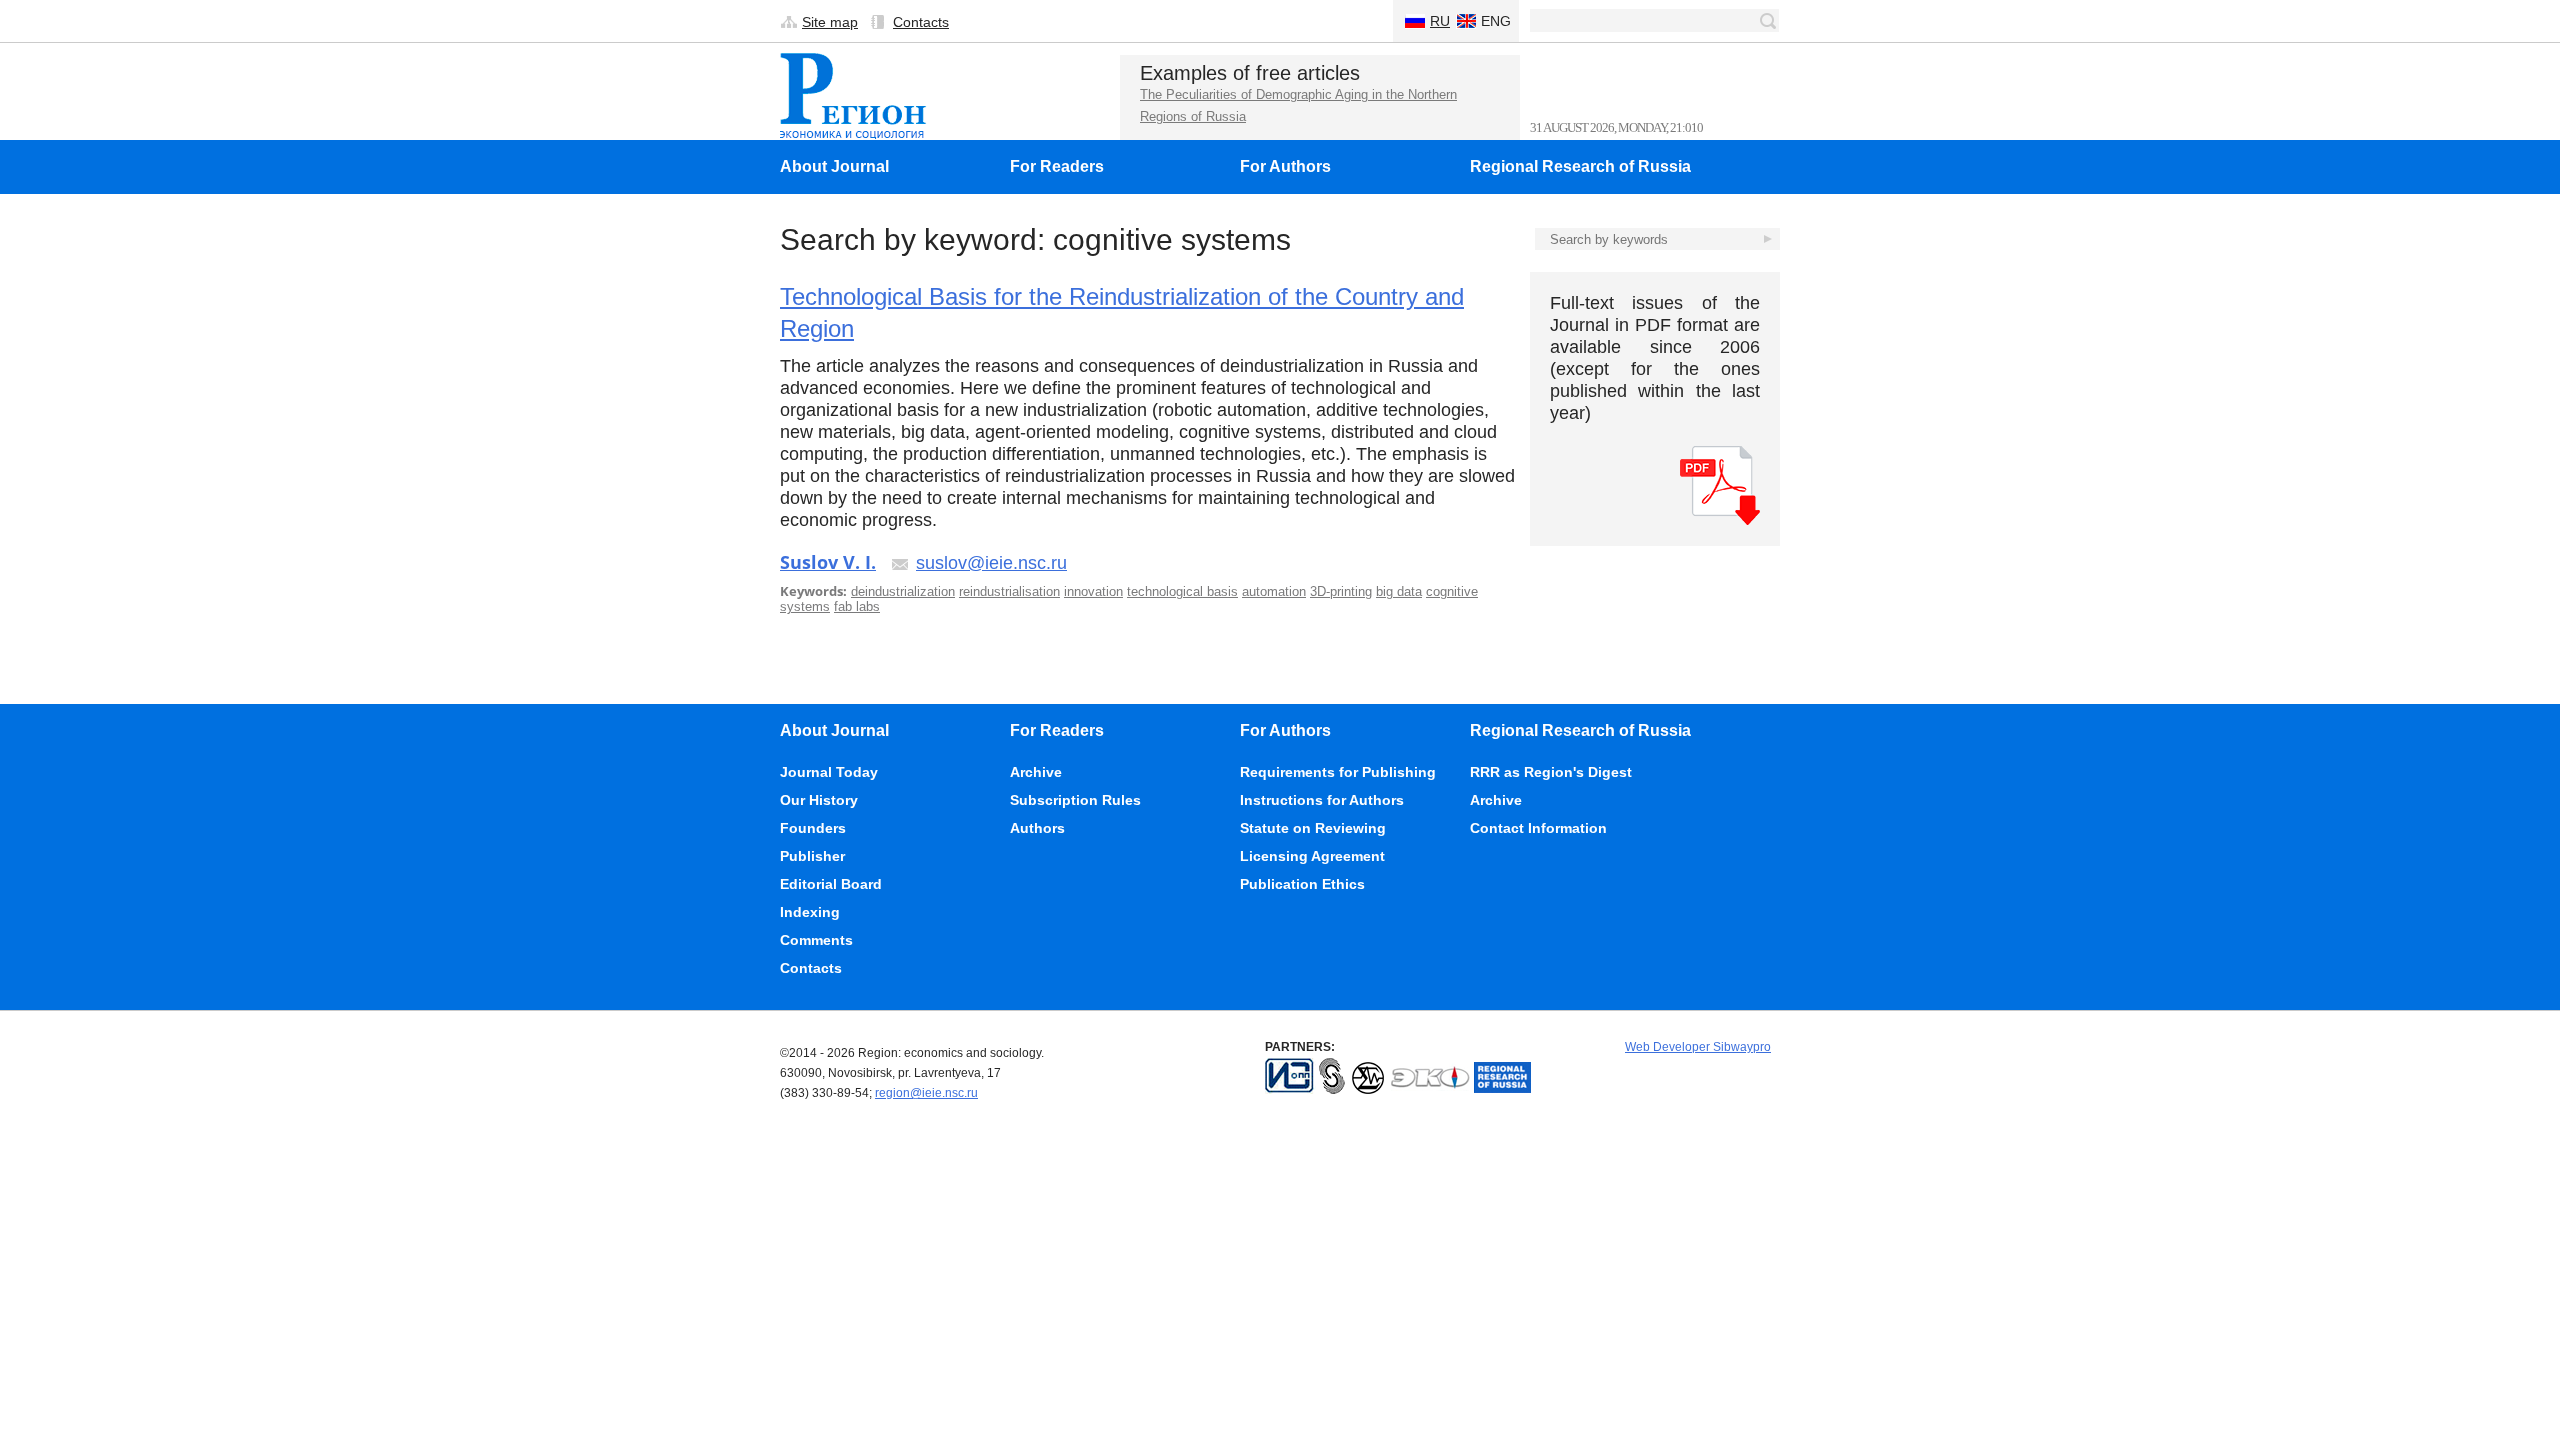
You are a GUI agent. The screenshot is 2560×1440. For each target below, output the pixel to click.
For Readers (1057, 166)
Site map (830, 22)
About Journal (834, 166)
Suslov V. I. (828, 562)
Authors (1037, 828)
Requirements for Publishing (1338, 772)
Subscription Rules (1075, 800)
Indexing (810, 912)
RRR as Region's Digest (1551, 772)
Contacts (921, 22)
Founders (813, 828)
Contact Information (1538, 828)
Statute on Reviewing (1313, 828)
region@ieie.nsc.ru (926, 1093)
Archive (1036, 772)
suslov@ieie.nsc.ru (991, 563)
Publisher (812, 856)
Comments (816, 940)
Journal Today (829, 772)
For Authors (1285, 166)
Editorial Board (831, 884)
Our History (819, 800)
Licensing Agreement (1312, 856)
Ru (1440, 21)
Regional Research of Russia (1580, 166)
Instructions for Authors (1322, 800)
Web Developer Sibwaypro (1698, 1047)
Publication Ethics (1302, 884)
